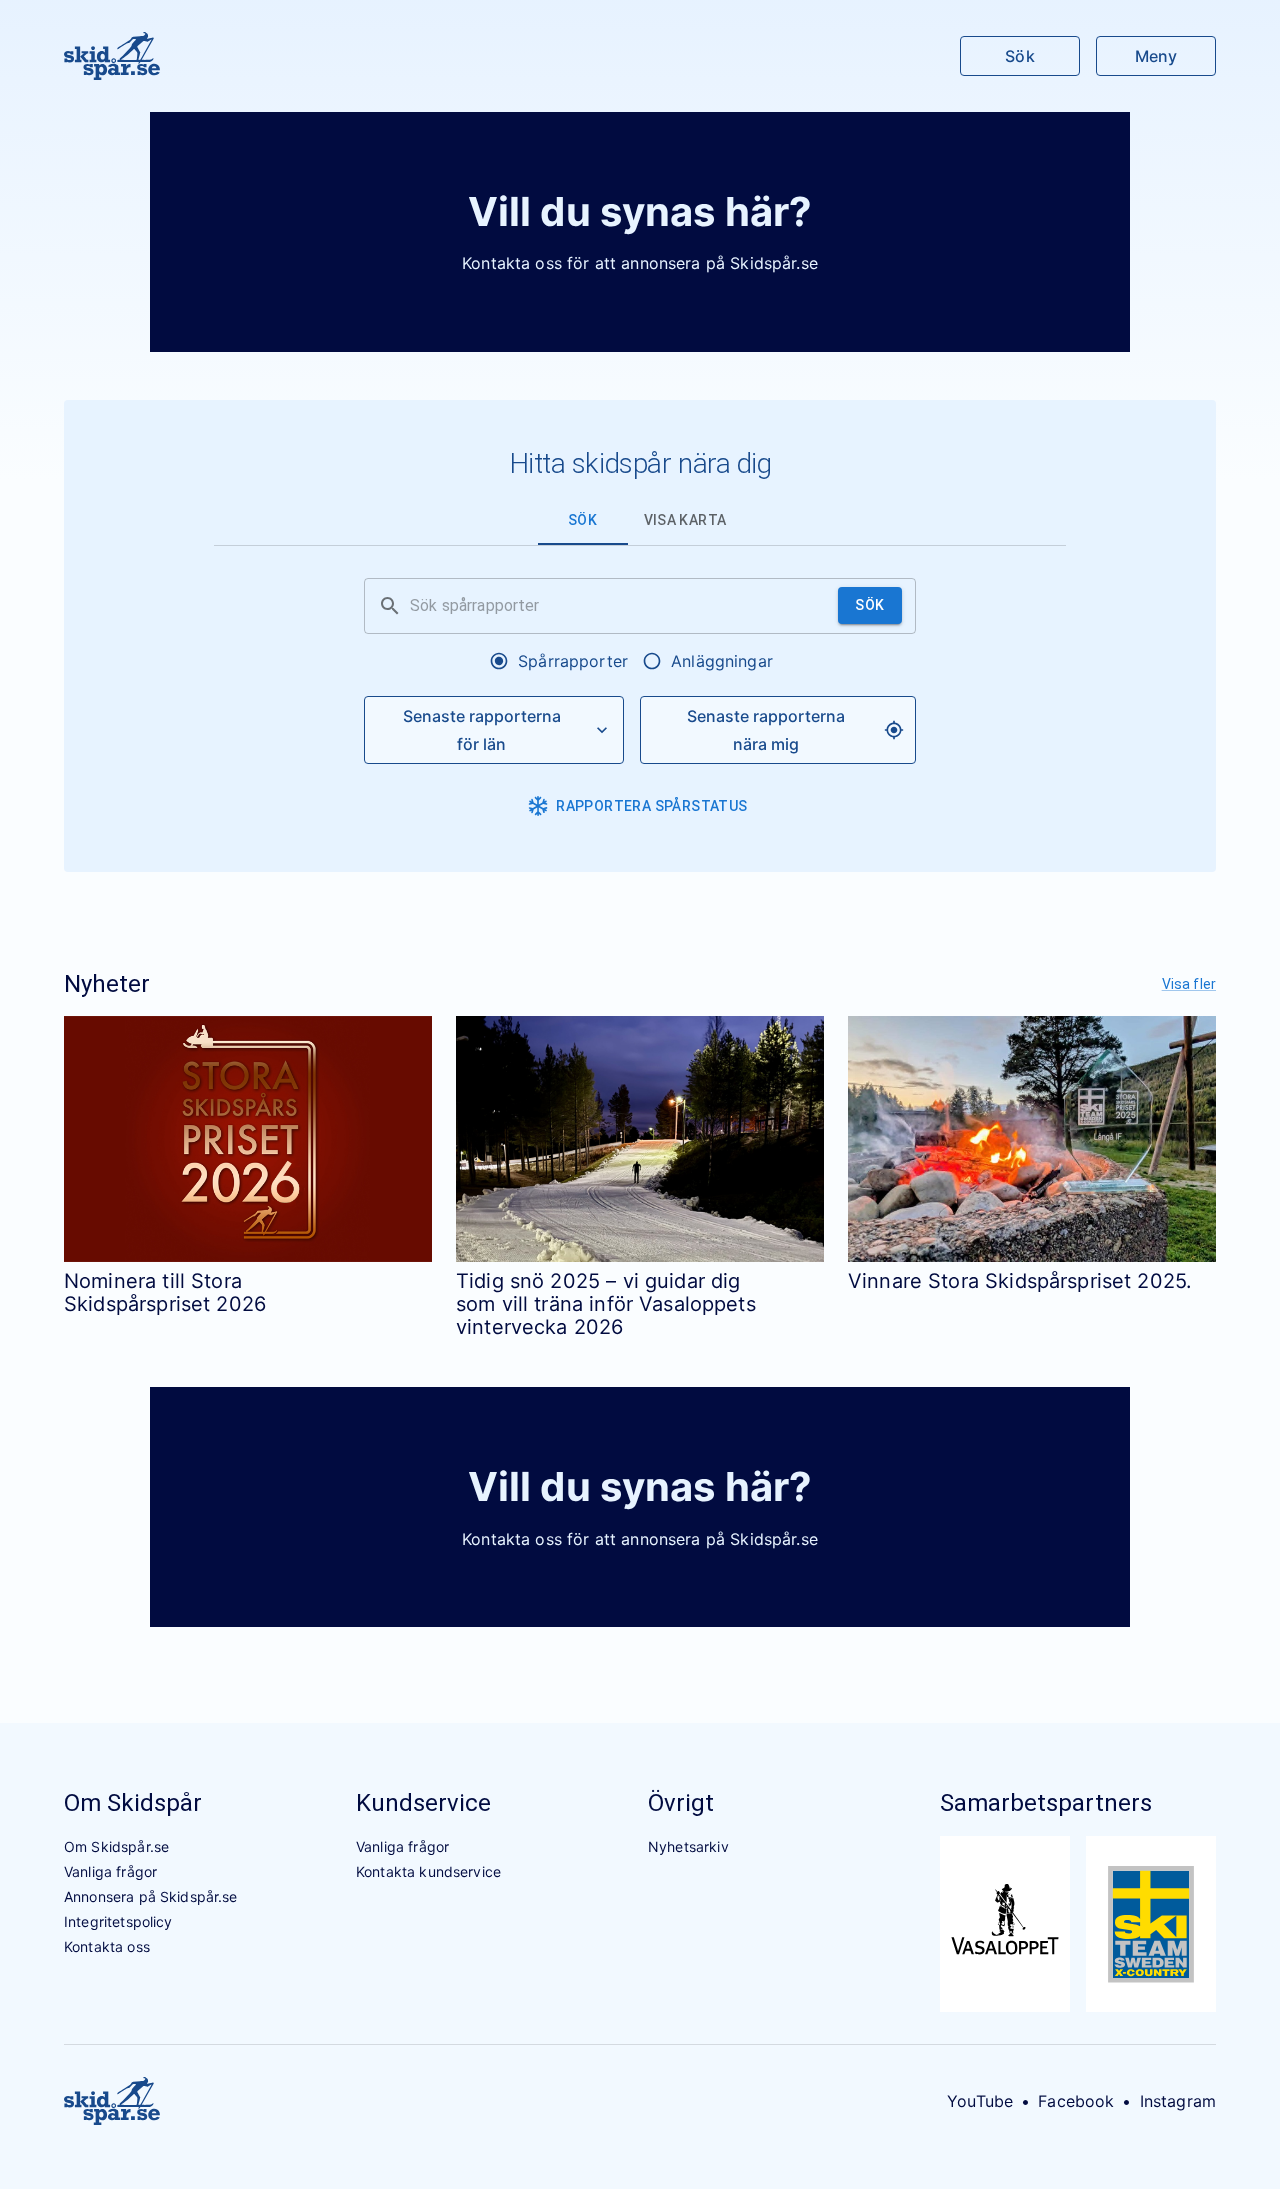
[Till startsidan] (112, 56)
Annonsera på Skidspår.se (151, 1896)
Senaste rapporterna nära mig (766, 730)
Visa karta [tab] (685, 520)
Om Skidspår (133, 1803)
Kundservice (423, 1803)
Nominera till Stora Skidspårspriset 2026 (165, 1292)
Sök (1019, 56)
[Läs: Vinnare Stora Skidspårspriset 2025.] (1032, 1138)
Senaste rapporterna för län (482, 730)
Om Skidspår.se (116, 1846)
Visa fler (1189, 984)
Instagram (1178, 2101)
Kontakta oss (107, 1946)
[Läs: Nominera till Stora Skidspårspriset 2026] (248, 1138)
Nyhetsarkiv (688, 1846)
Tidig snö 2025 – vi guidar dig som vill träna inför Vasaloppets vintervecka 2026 (606, 1304)
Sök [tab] (582, 520)
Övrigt (681, 1803)
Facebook (1076, 2101)
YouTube (980, 2101)
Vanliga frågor (110, 1871)
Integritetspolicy (118, 1921)
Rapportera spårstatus (651, 806)
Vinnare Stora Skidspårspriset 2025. (1020, 1281)
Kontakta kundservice (428, 1871)
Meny (1156, 56)
